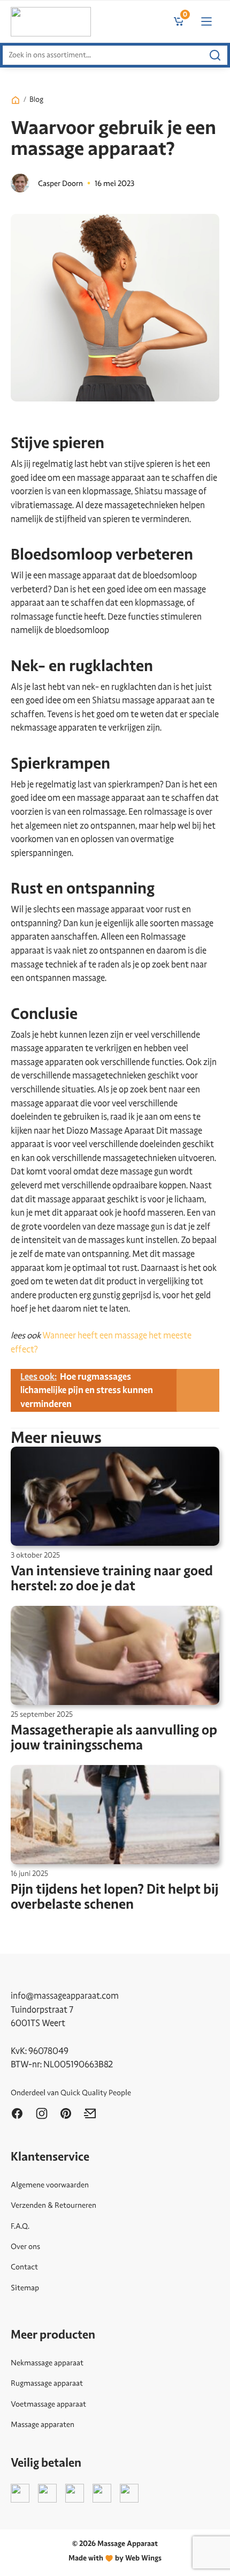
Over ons (25, 2246)
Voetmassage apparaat (48, 2404)
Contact (24, 2267)
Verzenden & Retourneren (53, 2205)
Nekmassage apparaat (47, 2363)
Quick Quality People (96, 2093)
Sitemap (25, 2288)
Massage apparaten (43, 2424)
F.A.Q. (20, 2226)
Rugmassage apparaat (47, 2383)
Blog (36, 99)
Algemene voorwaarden (50, 2185)
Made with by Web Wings (115, 2558)
